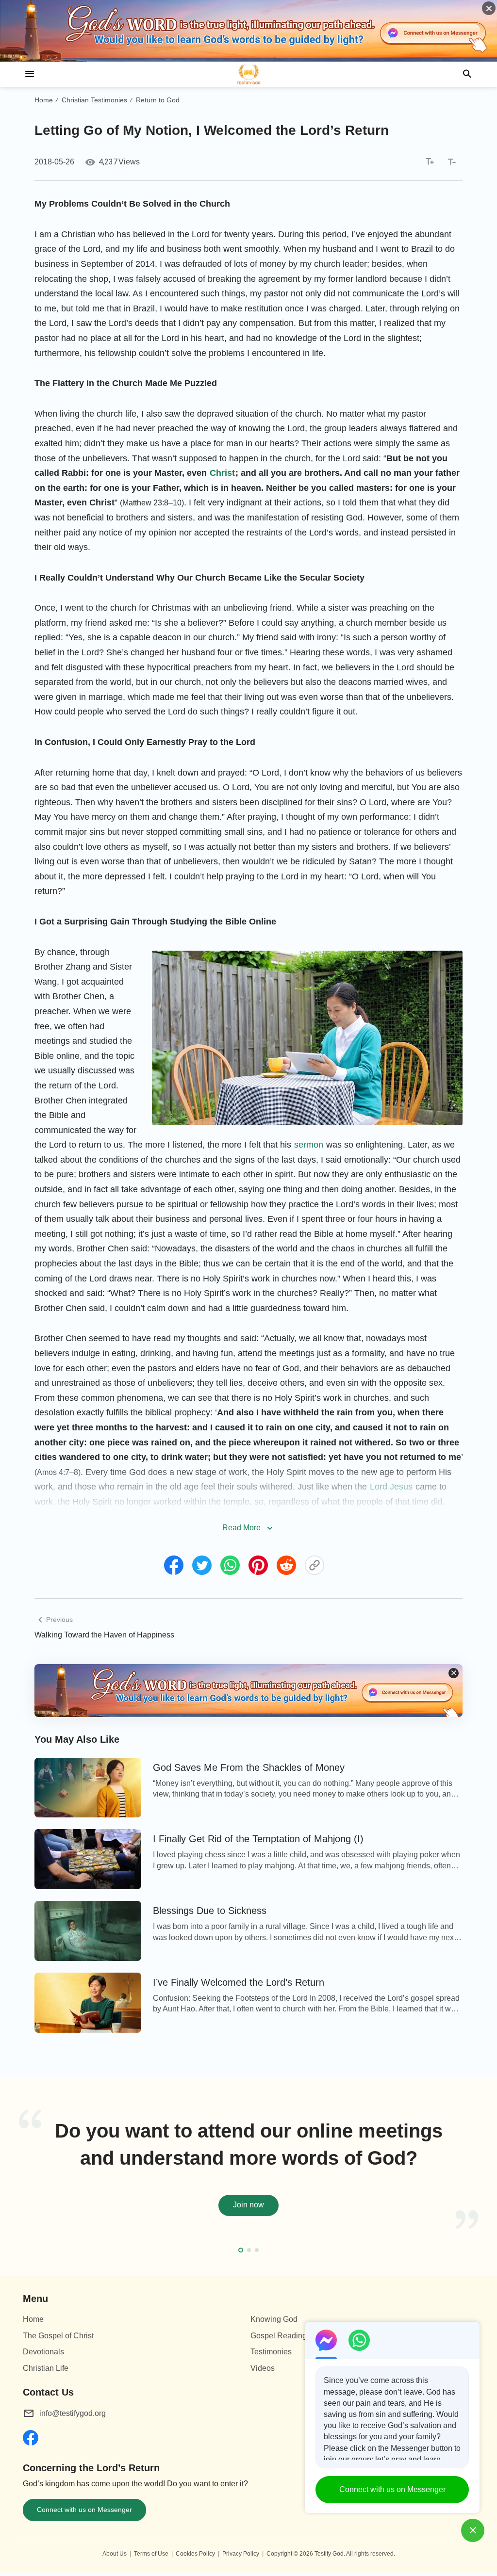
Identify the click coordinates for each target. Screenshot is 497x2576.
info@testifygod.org (73, 2413)
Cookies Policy (195, 2554)
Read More (241, 1528)
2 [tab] (249, 2250)
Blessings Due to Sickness (210, 1911)
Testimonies (271, 2352)
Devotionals (43, 2352)
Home (44, 100)
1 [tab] (241, 2250)
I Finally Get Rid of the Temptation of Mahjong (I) (258, 1839)
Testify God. (330, 2554)
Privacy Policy (241, 2554)
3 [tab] (257, 2250)
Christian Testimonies (94, 100)
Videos (263, 2368)
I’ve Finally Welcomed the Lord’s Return (239, 1982)
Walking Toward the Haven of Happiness (104, 1635)
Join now (248, 2205)
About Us (115, 2554)
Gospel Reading (279, 2336)
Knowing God (274, 2319)
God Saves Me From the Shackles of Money (249, 1767)
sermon (309, 1145)
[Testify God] (248, 74)
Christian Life (46, 2368)
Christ (222, 473)
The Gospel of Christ (58, 2336)
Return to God (158, 100)
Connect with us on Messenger (84, 2510)
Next (476, 2180)
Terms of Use (151, 2554)
